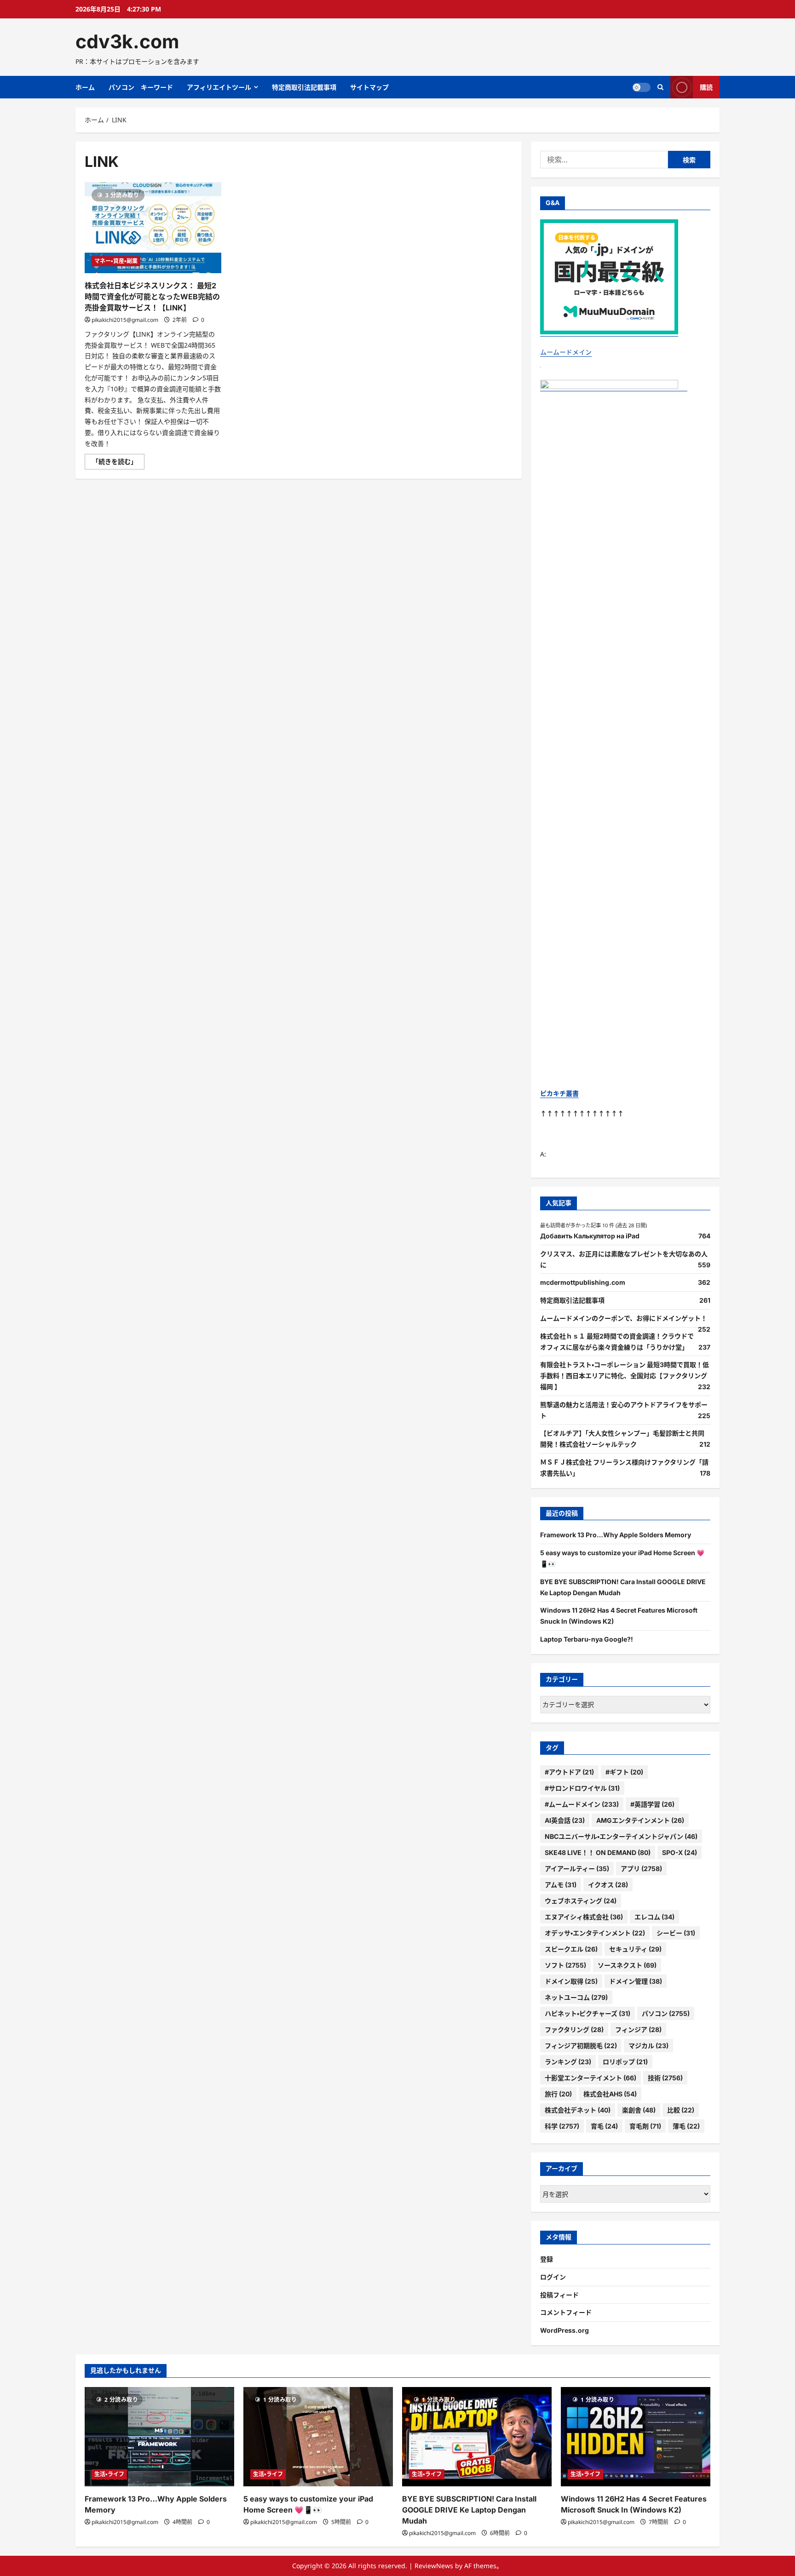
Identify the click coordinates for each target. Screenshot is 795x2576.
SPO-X (680, 1852)
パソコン (666, 2013)
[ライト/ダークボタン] (641, 87)
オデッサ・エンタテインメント (595, 1933)
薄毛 (686, 2126)
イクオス (608, 1885)
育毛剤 (645, 2126)
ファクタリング (574, 2029)
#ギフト (624, 1772)
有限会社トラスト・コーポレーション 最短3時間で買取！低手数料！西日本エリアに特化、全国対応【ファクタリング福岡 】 (625, 1376)
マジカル (648, 2046)
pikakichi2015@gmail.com (125, 320)
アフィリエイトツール (219, 87)
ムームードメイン (566, 352)
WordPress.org (565, 2330)
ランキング (568, 2062)
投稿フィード (559, 2295)
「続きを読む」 (118, 463)
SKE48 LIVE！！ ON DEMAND (598, 1852)
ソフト (565, 1965)
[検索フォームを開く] (660, 87)
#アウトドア (569, 1772)
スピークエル (571, 1949)
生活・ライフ (109, 2474)
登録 (547, 2259)
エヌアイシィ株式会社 (584, 1917)
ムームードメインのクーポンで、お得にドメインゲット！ (624, 1318)
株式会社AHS (610, 2094)
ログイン (553, 2277)
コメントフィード (566, 2312)
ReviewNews (434, 2566)
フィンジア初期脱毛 (581, 2046)
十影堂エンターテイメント (590, 2078)
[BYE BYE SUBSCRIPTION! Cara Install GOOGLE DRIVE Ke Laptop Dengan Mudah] (477, 2437)
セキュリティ (635, 1949)
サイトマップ (369, 87)
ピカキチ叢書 (559, 1093)
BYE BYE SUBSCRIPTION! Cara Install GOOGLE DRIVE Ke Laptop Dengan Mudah (469, 2510)
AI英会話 (565, 1820)
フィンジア (638, 2029)
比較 (681, 2110)
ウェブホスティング (581, 1901)
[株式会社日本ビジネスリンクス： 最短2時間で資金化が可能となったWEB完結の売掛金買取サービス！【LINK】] (153, 228)
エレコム (654, 1917)
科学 (562, 2126)
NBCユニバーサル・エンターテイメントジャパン (621, 1836)
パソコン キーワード (141, 87)
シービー (676, 1933)
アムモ (561, 1885)
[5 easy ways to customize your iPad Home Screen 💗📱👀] (318, 2437)
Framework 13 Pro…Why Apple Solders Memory (616, 1535)
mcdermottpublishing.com (583, 1282)
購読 (706, 87)
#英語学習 (652, 1804)
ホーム (85, 87)
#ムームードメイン (582, 1804)
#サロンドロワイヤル (582, 1788)
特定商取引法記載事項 (304, 87)
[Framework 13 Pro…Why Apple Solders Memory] (159, 2437)
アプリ (641, 1869)
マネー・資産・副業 (116, 261)
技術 (665, 2078)
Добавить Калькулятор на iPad (590, 1236)
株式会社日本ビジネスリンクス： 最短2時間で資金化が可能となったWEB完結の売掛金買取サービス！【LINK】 (152, 297)
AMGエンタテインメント (640, 1820)
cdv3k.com (127, 41)
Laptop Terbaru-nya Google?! (587, 1639)
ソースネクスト (627, 1965)
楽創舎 (639, 2110)
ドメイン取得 (571, 1981)
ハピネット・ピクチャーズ (588, 2013)
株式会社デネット (578, 2110)
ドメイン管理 (636, 1981)
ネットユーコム (576, 1997)
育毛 (604, 2126)
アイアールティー (577, 1869)
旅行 (558, 2094)
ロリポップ (625, 2062)
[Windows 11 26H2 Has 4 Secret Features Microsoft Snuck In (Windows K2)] (636, 2437)
